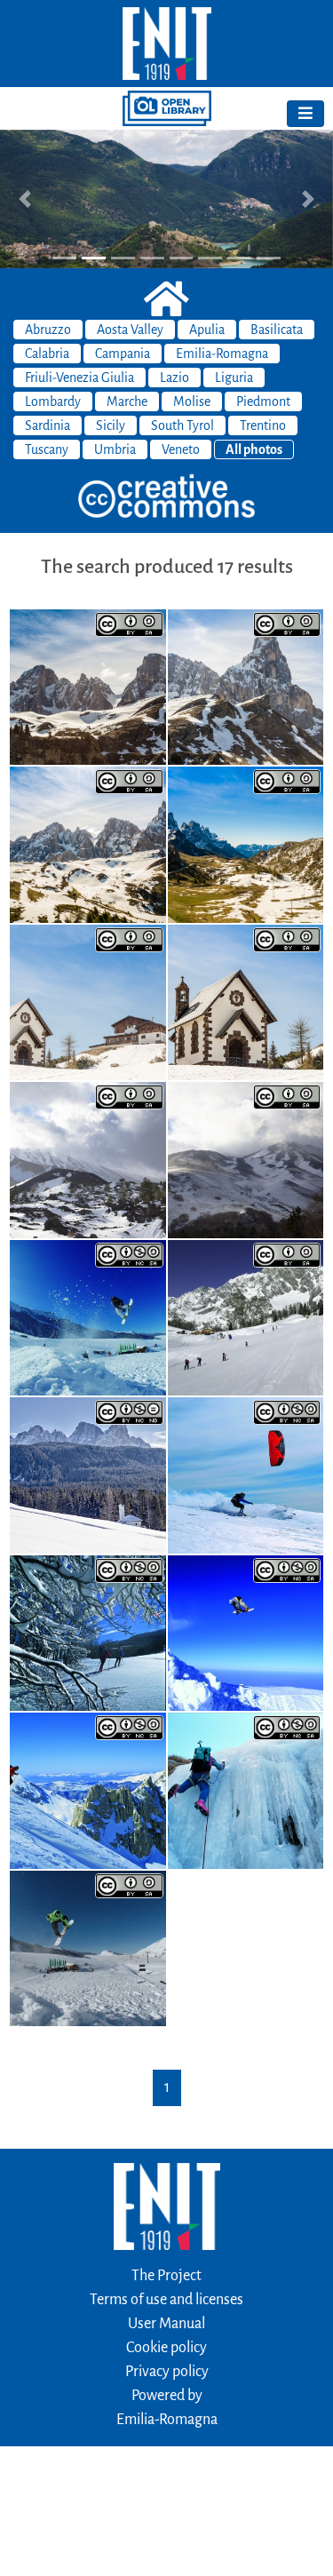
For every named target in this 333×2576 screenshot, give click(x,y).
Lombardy (53, 402)
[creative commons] (167, 497)
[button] (25, 199)
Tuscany (47, 449)
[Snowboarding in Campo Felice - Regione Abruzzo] (88, 1316)
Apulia (207, 330)
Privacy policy (167, 2372)
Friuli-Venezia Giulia (79, 378)
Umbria (115, 449)
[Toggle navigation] (305, 114)
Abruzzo (48, 330)
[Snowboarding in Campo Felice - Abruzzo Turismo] (88, 1947)
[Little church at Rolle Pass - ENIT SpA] (88, 1001)
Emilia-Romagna (222, 354)
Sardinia (48, 425)
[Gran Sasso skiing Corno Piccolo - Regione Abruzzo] (88, 1790)
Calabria (47, 354)
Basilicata (277, 330)
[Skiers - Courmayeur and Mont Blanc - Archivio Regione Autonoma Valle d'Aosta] (246, 1316)
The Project (166, 2276)
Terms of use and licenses (166, 2300)
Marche (127, 402)
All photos (254, 449)
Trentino (263, 425)
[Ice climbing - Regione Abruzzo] (246, 1790)
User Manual (166, 2324)
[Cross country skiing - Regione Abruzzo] (88, 1632)
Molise (192, 402)
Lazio (174, 378)
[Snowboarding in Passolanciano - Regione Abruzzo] (246, 1632)
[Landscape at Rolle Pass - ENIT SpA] (246, 844)
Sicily (111, 425)
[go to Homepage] (166, 44)
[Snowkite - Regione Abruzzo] (246, 1475)
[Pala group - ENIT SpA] (88, 686)
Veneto (181, 449)
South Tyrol (182, 425)
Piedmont (263, 402)
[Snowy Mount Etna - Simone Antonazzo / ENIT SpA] (88, 1159)
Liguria (234, 378)
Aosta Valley (130, 330)
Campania (123, 354)
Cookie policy (166, 2348)
